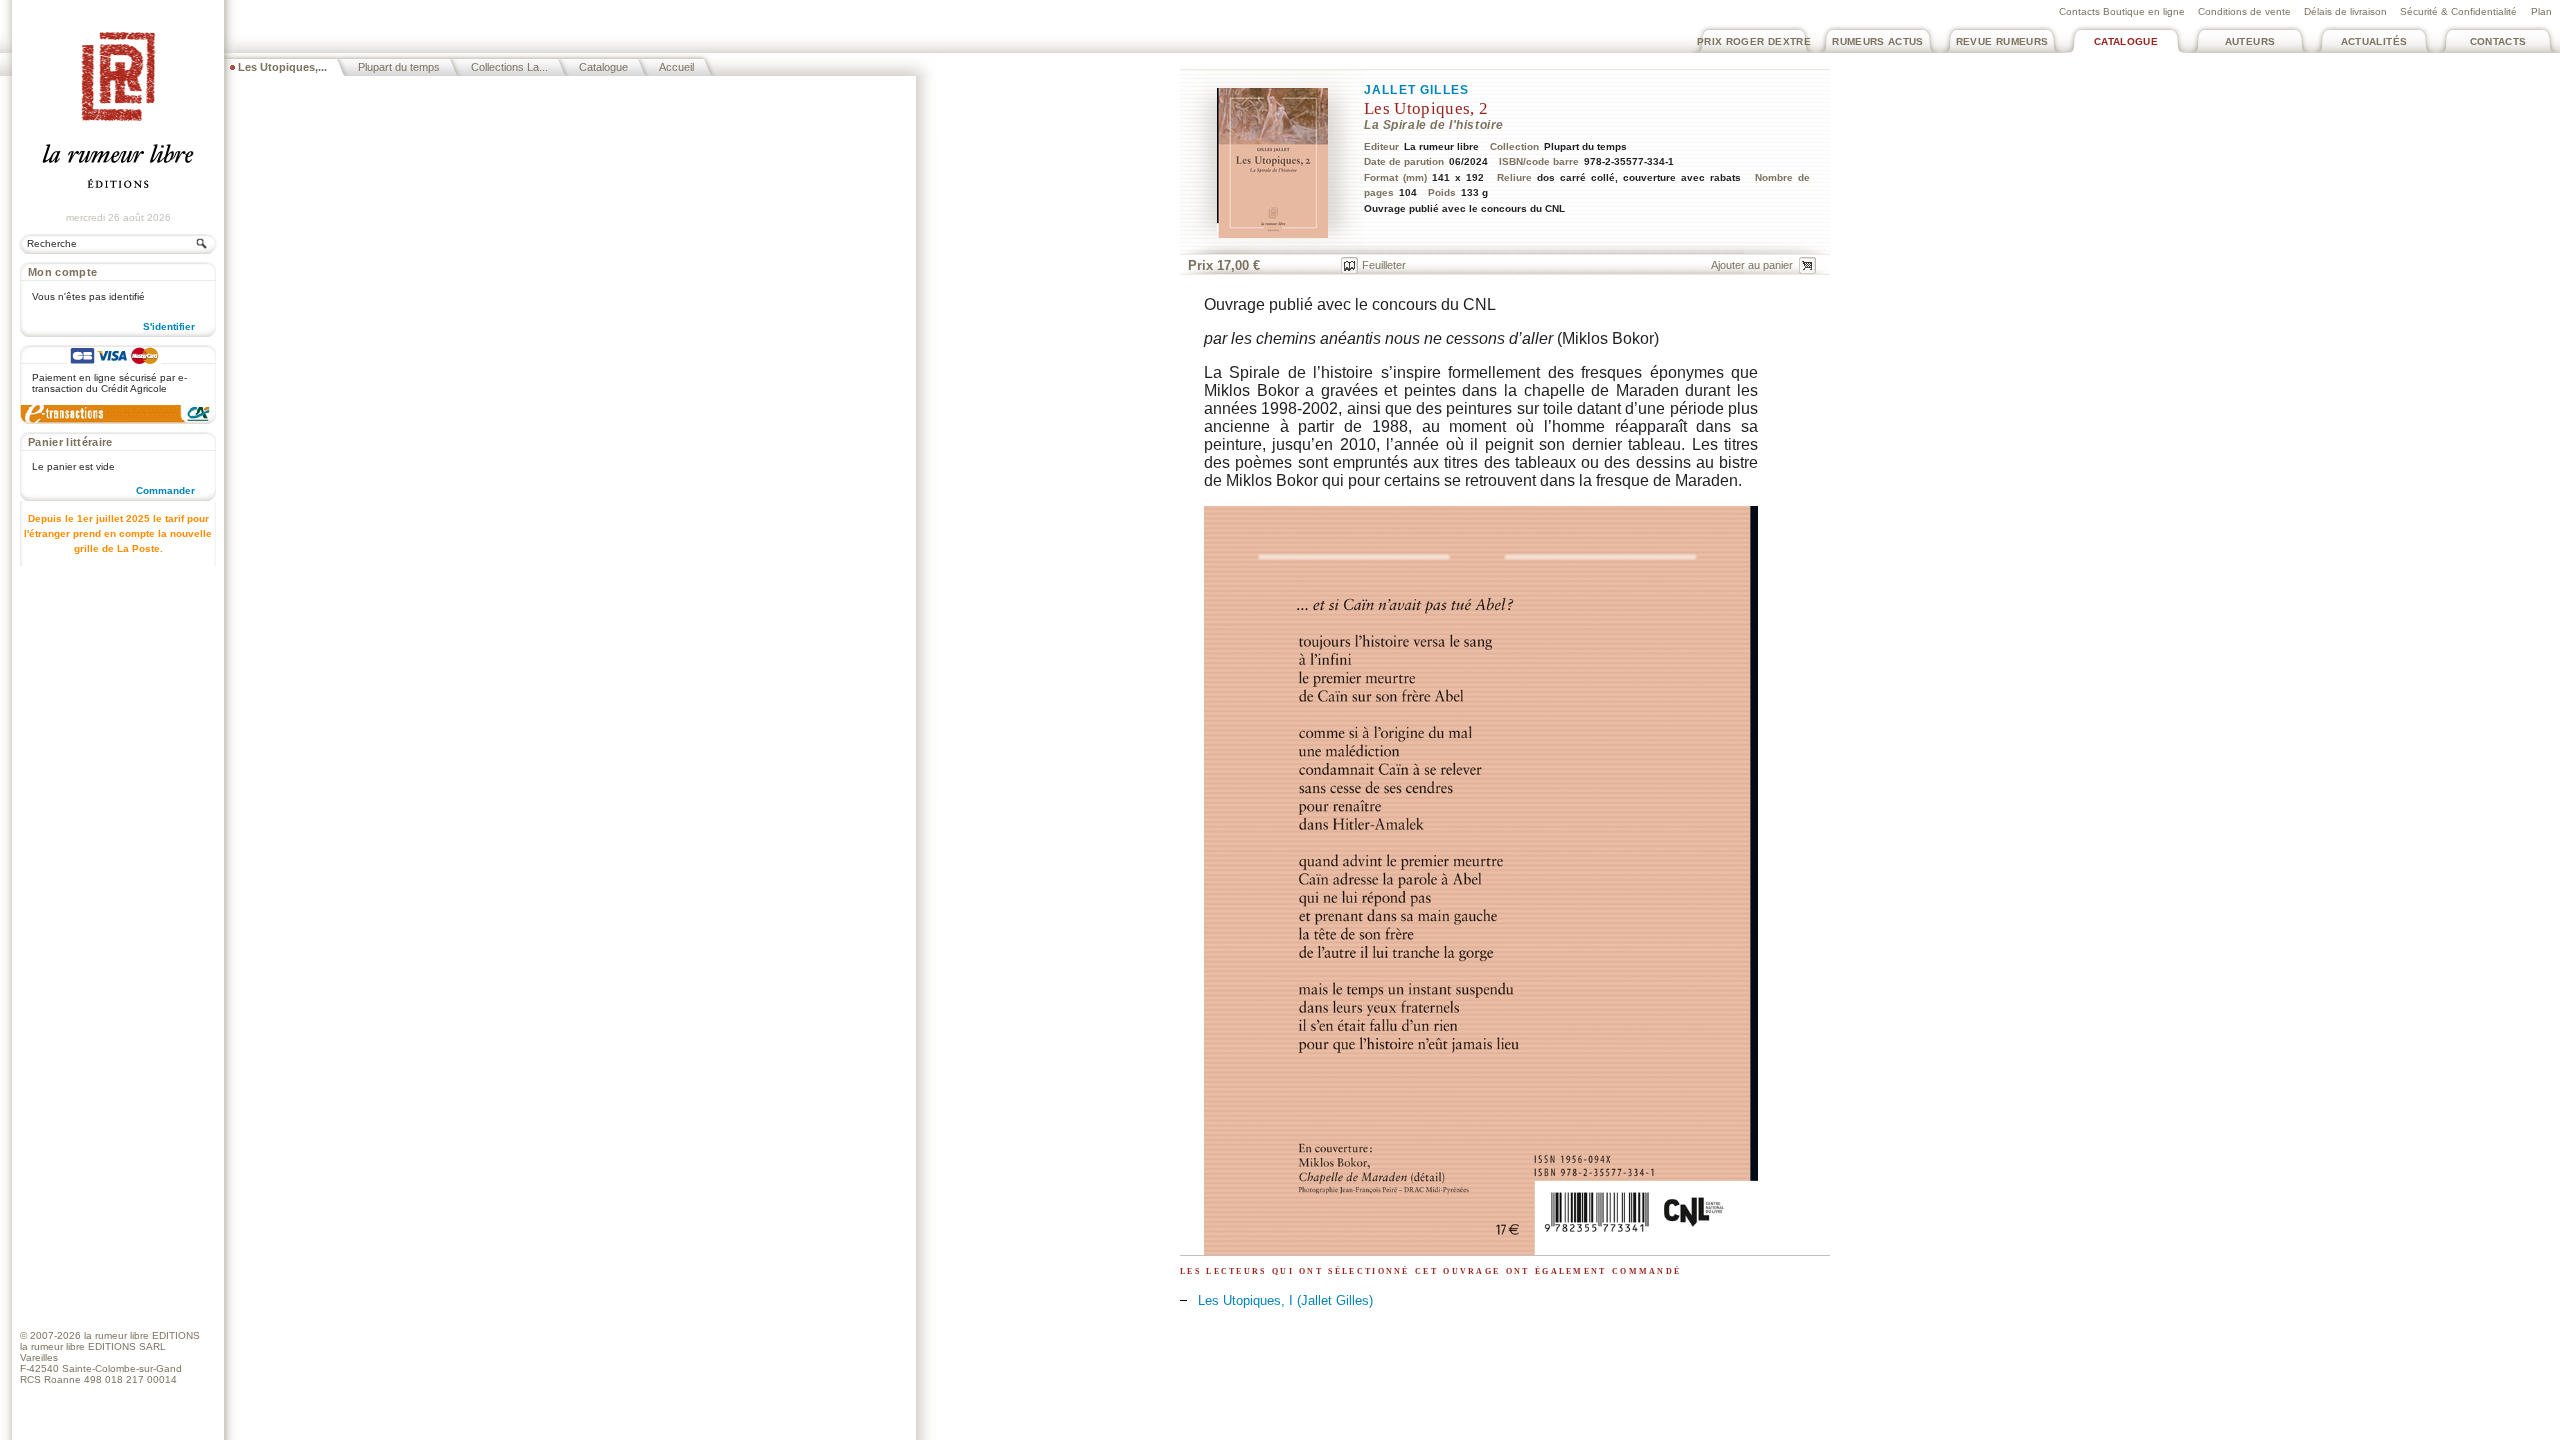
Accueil (676, 67)
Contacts (2498, 41)
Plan (2541, 11)
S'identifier (169, 326)
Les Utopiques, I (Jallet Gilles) (1285, 1300)
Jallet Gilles (1416, 90)
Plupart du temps (399, 67)
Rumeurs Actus (1878, 41)
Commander (165, 490)
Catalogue (2126, 41)
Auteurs (2250, 41)
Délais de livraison (2345, 11)
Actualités (2374, 41)
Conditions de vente (2244, 11)
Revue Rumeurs (2002, 41)
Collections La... (509, 67)
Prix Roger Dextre (1754, 41)
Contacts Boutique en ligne (2122, 11)
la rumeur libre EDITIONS (142, 1335)
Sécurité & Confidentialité (2458, 11)
